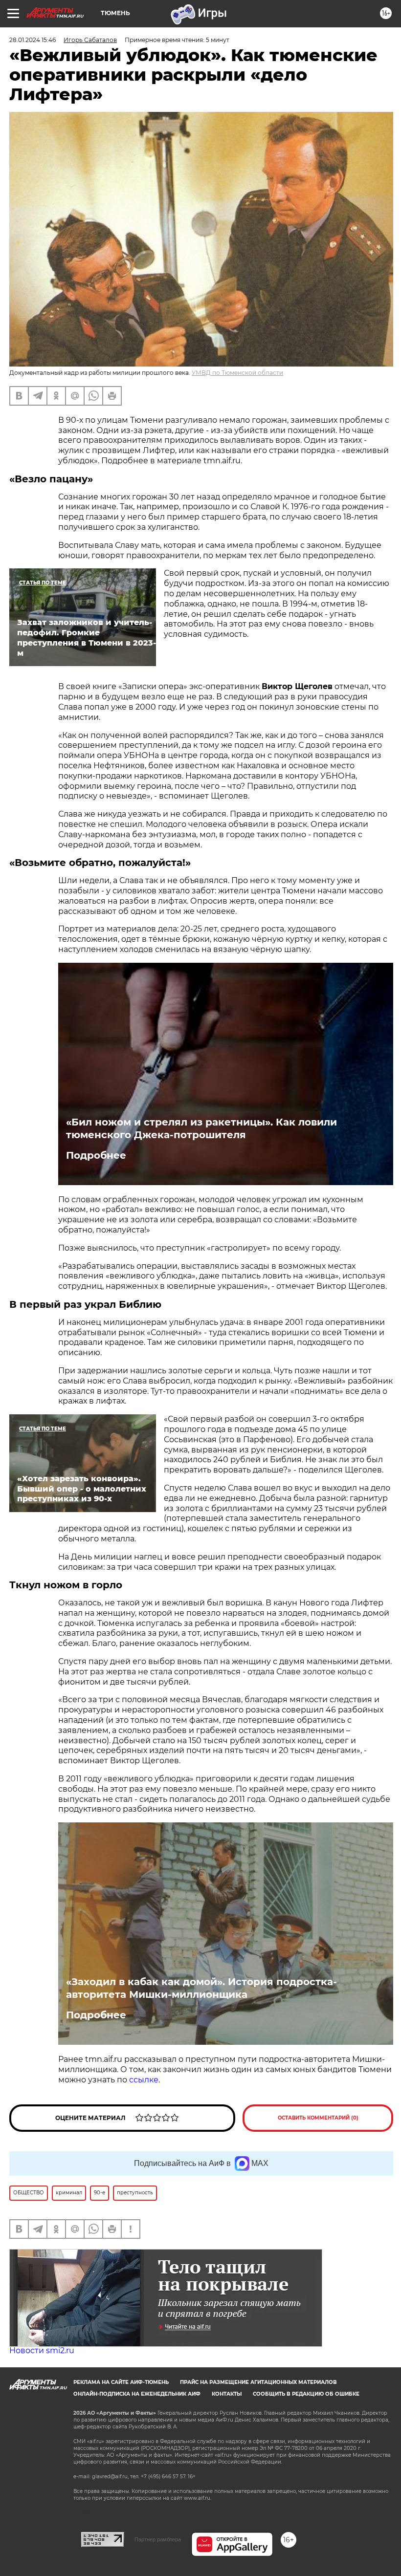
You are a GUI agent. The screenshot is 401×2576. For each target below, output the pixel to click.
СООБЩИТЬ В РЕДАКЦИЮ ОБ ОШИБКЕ (306, 2394)
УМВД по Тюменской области (237, 373)
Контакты (227, 2394)
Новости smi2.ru (42, 2350)
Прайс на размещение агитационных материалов (258, 2382)
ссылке (144, 2080)
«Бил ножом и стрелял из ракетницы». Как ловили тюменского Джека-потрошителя (201, 1128)
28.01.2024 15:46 (33, 40)
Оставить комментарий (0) (318, 2118)
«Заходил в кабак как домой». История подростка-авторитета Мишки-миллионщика (201, 1988)
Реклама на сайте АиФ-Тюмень (121, 2382)
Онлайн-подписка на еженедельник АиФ (137, 2394)
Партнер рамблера (158, 2539)
